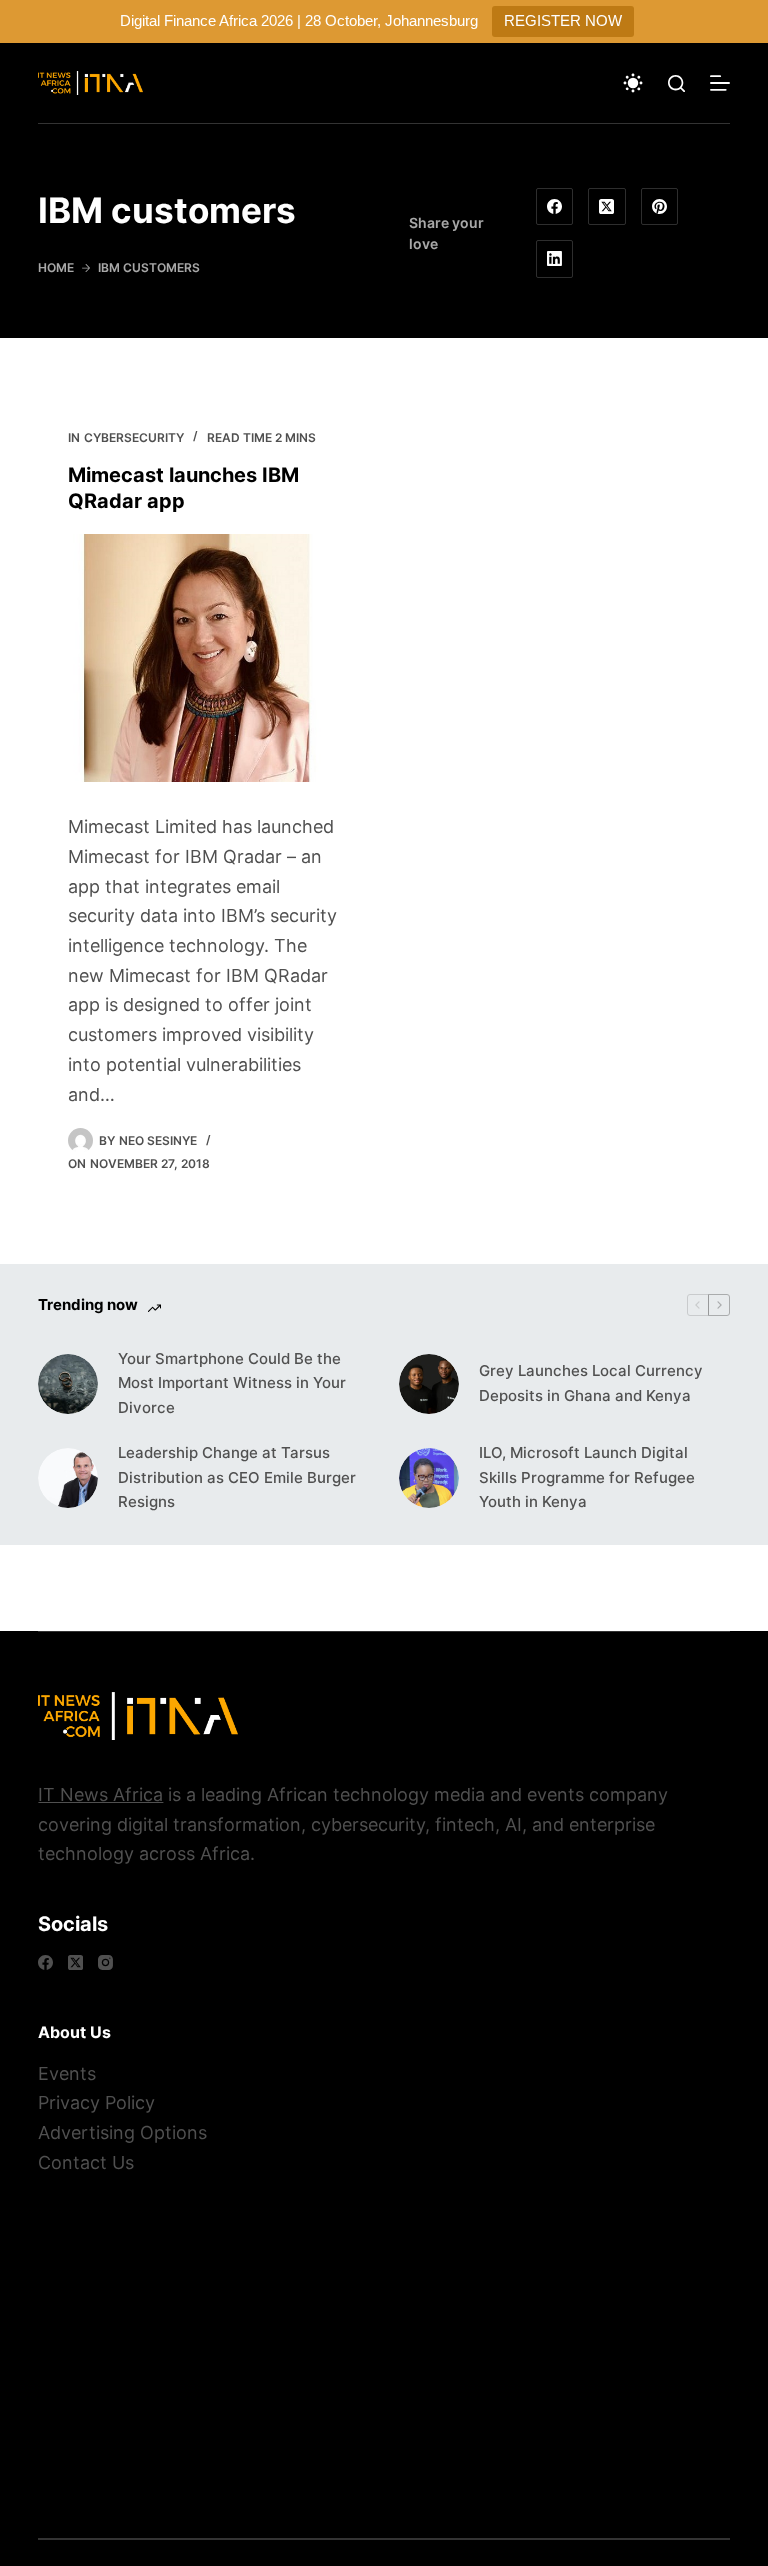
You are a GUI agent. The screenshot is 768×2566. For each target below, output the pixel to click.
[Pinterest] (660, 207)
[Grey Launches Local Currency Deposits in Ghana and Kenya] (429, 1384)
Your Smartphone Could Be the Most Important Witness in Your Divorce (232, 1383)
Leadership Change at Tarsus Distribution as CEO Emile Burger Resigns (237, 1477)
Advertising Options (122, 2132)
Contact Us (86, 2162)
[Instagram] (105, 1962)
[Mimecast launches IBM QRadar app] (203, 658)
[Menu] (720, 83)
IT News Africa (100, 1794)
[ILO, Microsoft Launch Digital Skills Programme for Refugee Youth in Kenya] (429, 1478)
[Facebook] (555, 207)
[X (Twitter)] (607, 207)
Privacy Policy (96, 2102)
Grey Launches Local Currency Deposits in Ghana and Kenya (591, 1383)
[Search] (676, 83)
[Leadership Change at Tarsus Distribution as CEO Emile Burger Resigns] (68, 1478)
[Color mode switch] (633, 83)
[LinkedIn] (555, 259)
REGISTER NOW (563, 20)
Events (67, 2073)
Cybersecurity (134, 437)
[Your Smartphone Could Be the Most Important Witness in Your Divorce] (68, 1384)
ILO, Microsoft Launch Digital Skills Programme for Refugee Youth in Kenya (587, 1477)
